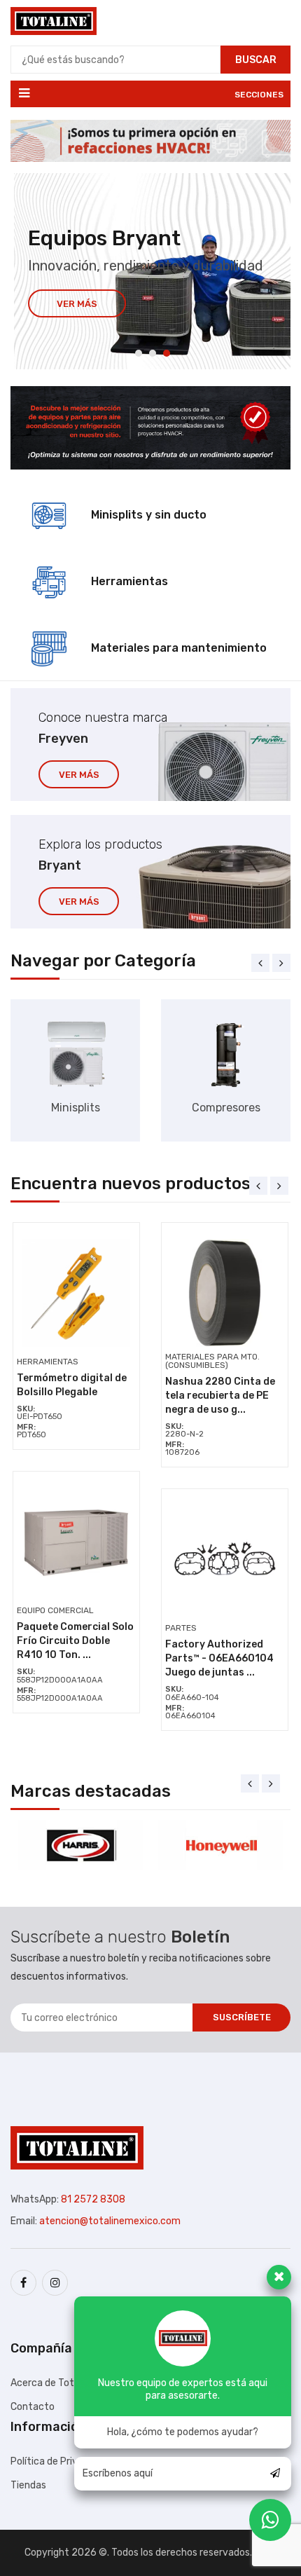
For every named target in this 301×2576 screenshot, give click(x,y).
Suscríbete (242, 2017)
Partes (181, 1628)
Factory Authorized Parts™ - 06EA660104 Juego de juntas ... (219, 1658)
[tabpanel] (152, 271)
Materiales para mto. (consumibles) (212, 1361)
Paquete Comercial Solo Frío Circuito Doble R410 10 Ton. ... (75, 1641)
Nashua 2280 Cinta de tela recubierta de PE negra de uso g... (220, 1396)
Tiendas (28, 2485)
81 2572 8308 (93, 2199)
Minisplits (76, 1108)
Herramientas (48, 1362)
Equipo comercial (55, 1610)
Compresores (226, 1108)
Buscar (256, 60)
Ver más (77, 304)
